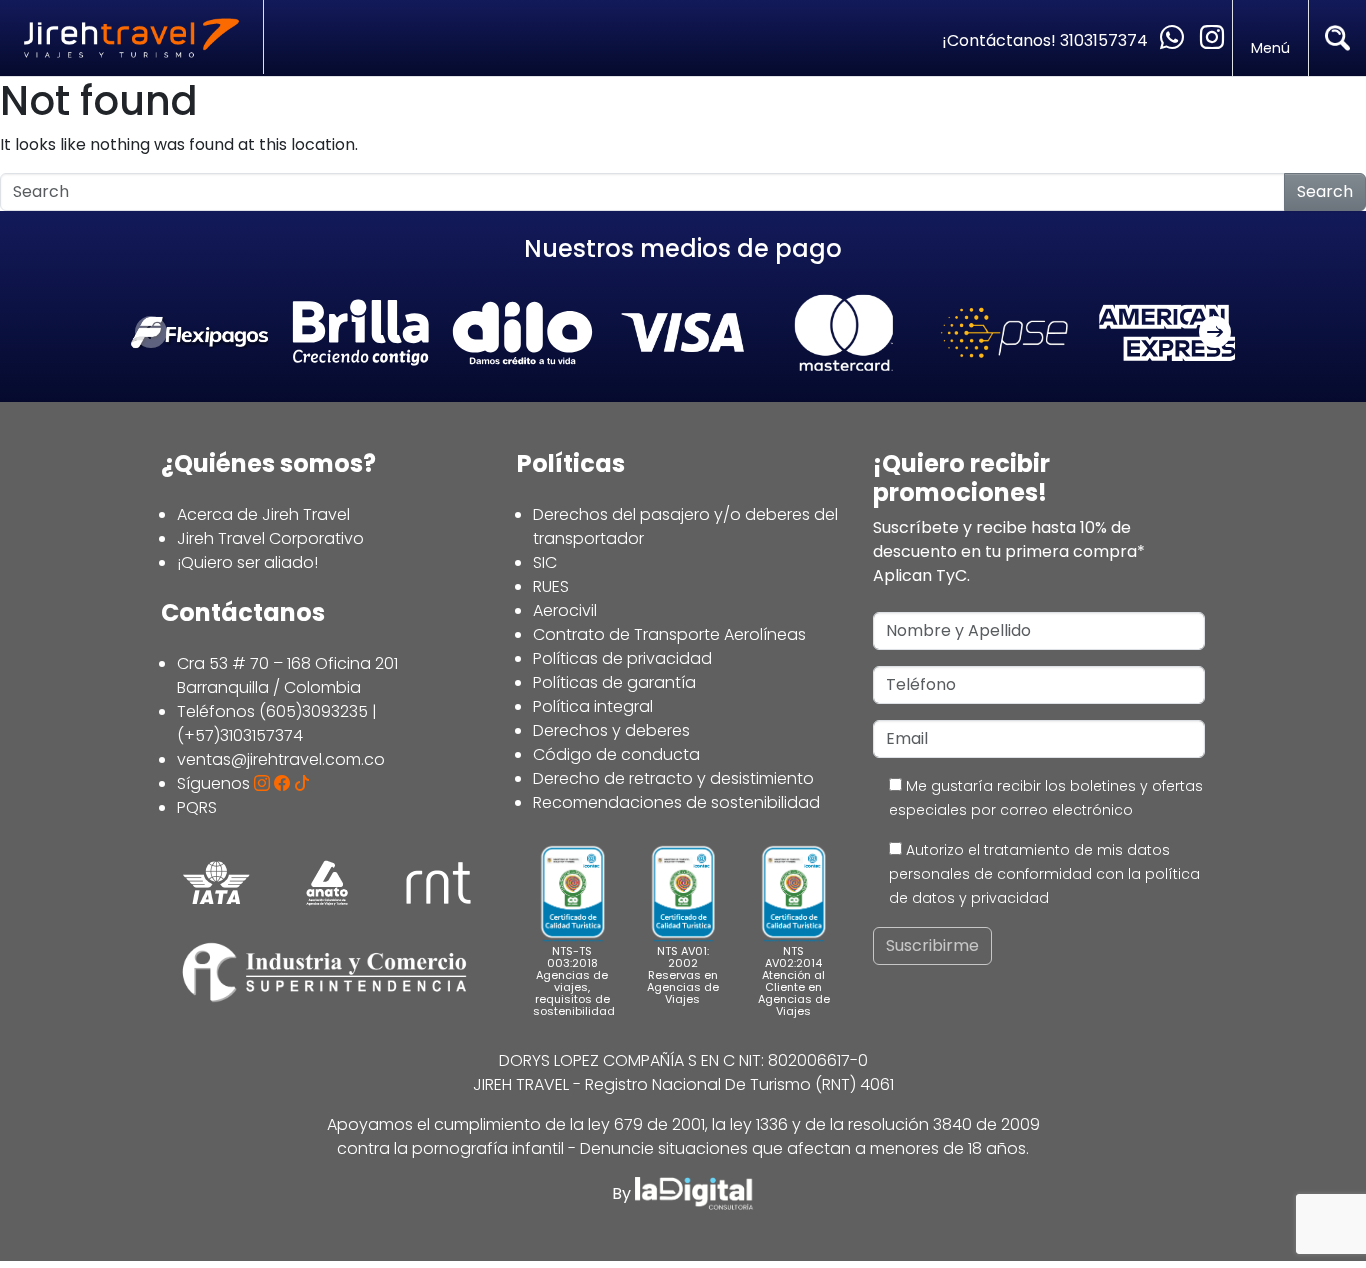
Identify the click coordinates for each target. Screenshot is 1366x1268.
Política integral (593, 706)
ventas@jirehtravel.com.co (281, 759)
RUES (551, 586)
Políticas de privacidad (622, 658)
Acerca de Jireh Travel (263, 514)
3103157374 (1106, 40)
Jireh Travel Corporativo (270, 538)
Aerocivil (565, 610)
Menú (1270, 48)
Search (1325, 191)
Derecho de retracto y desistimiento (673, 778)
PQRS (197, 807)
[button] (1215, 333)
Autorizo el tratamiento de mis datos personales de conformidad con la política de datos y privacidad (1044, 874)
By (623, 1193)
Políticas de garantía (614, 682)
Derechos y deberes (611, 730)
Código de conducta (616, 754)
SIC (545, 562)
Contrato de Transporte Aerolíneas (669, 634)
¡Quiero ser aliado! (247, 562)
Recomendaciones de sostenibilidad (676, 802)
